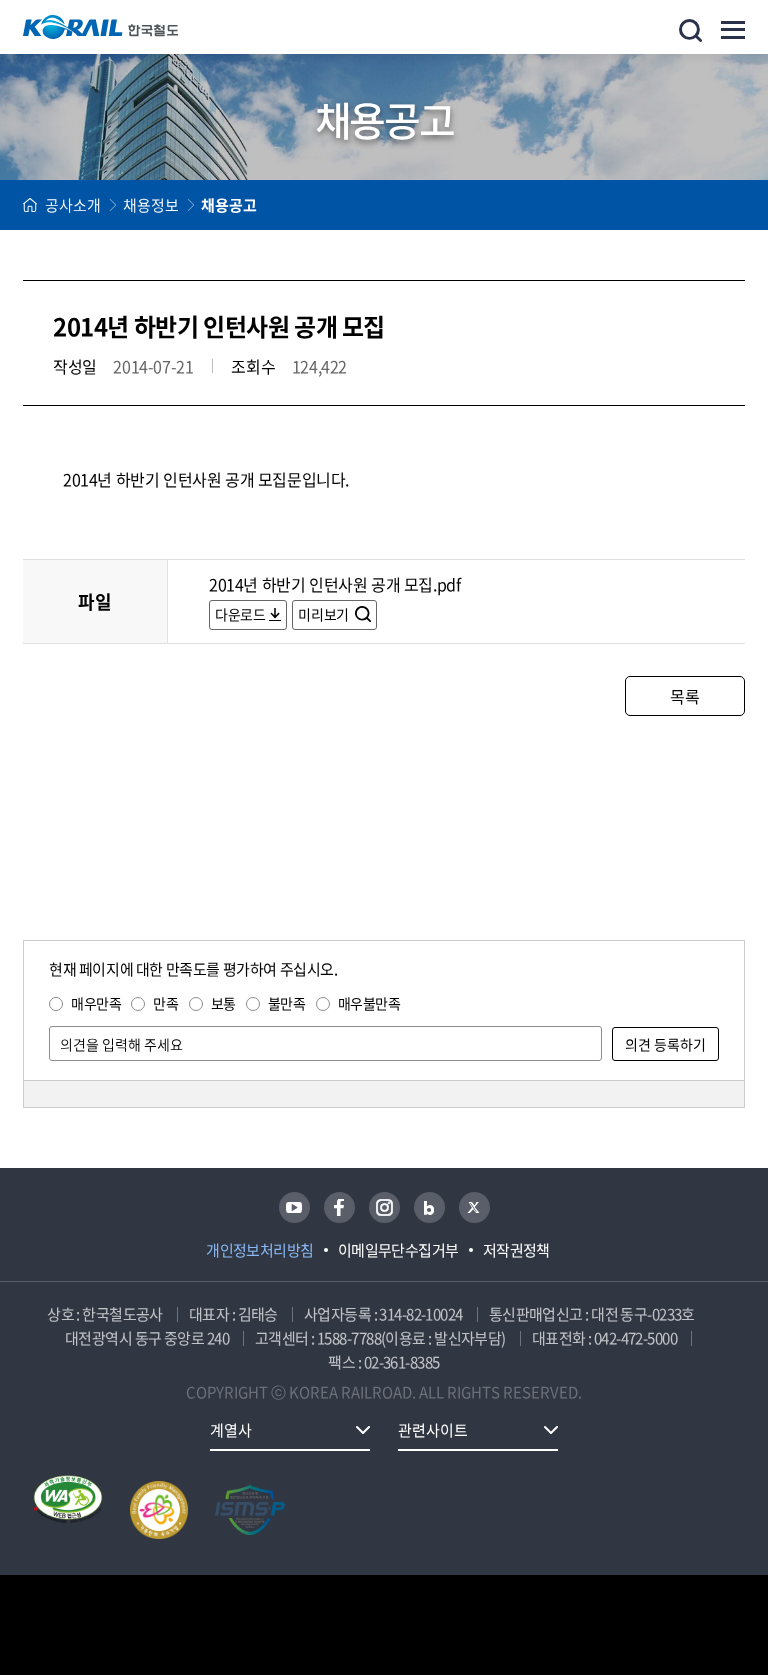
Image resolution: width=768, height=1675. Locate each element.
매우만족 (96, 1003)
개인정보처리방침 (260, 1250)
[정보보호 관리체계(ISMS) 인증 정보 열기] (250, 1510)
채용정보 (151, 205)
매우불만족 (369, 1003)
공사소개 (73, 205)
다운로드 (240, 614)
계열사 (231, 1430)
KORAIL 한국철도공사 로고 (101, 27)
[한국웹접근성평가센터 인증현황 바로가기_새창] (68, 1510)
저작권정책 (516, 1250)
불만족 (287, 1003)
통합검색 (690, 30)
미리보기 (324, 614)
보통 (223, 1003)
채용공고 (229, 205)
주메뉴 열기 (733, 30)
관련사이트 (433, 1430)
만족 (165, 1003)
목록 (684, 696)
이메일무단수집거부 (398, 1250)
